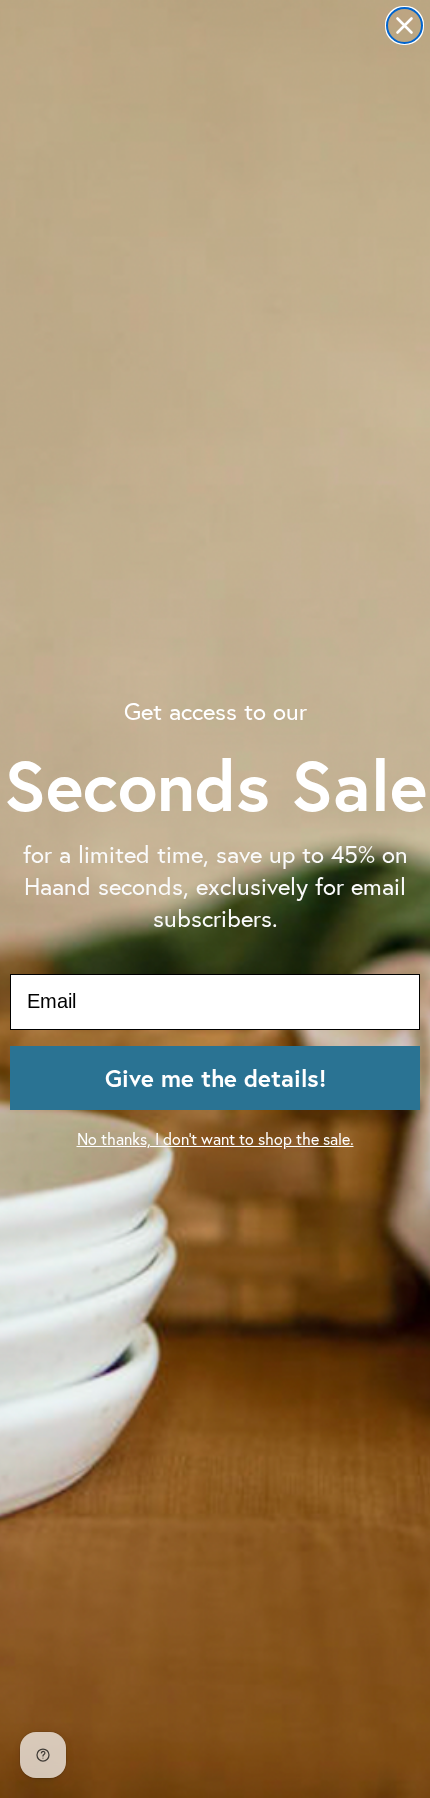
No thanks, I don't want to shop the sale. (215, 1138)
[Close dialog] (404, 25)
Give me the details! (215, 1078)
